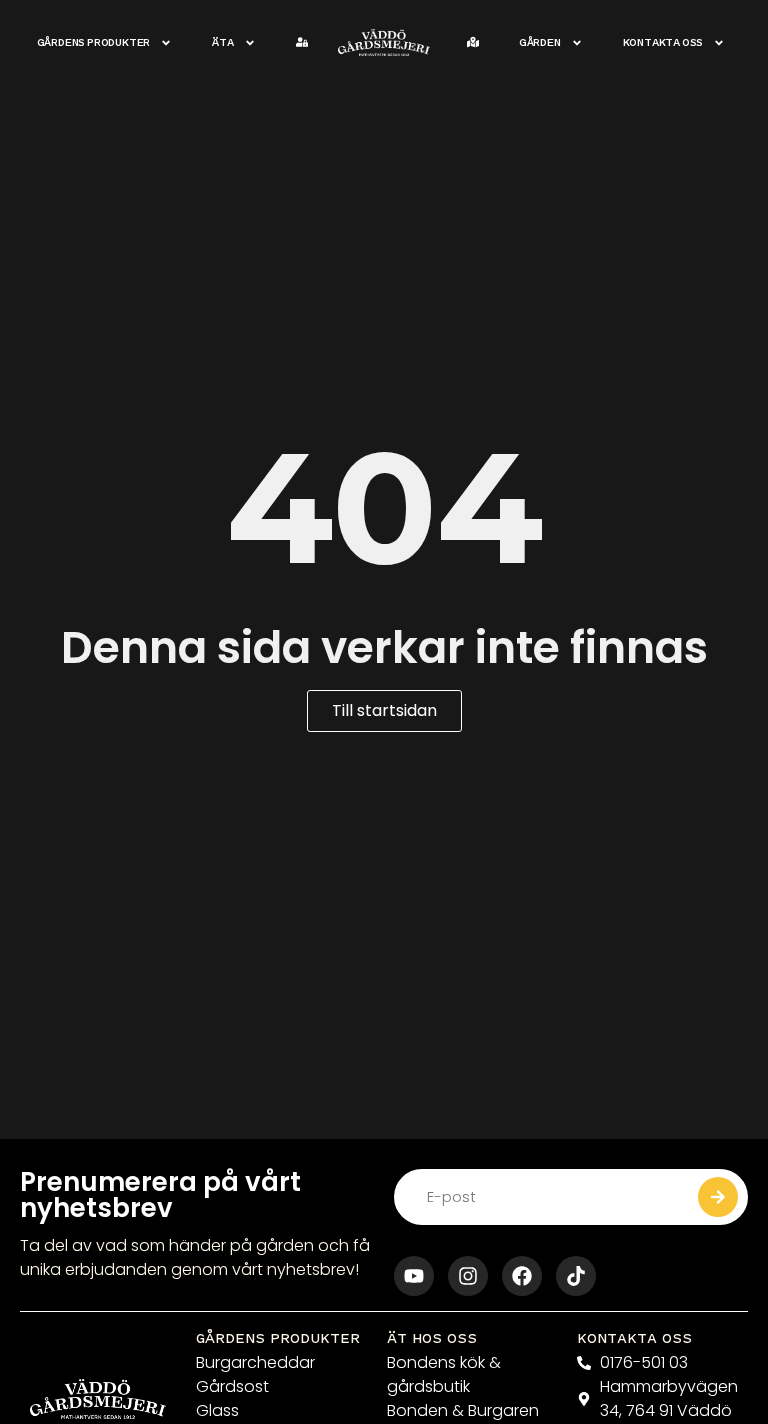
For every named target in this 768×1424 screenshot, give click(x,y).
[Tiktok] (576, 1276)
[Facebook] (522, 1276)
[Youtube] (414, 1276)
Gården (540, 42)
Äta (222, 42)
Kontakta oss (663, 42)
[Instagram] (468, 1276)
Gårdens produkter (94, 42)
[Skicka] (718, 1197)
